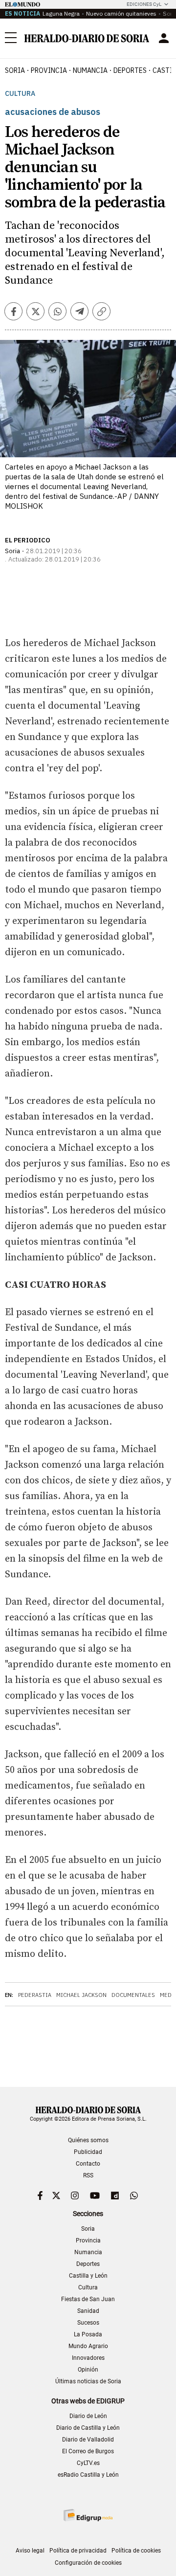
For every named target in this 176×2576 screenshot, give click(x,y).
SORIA (15, 70)
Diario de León (88, 2416)
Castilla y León (88, 2276)
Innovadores (88, 2358)
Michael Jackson (81, 1995)
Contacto (88, 2164)
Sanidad (88, 2311)
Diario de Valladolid (88, 2440)
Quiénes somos (88, 2140)
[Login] (164, 38)
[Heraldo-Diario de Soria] (87, 38)
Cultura (20, 94)
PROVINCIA (49, 70)
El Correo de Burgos (88, 2451)
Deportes (88, 2264)
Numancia (88, 2252)
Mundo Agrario (88, 2346)
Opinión (88, 2370)
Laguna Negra (61, 13)
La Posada (88, 2334)
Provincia (88, 2240)
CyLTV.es (88, 2463)
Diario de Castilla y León (88, 2428)
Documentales (133, 1995)
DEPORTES (130, 70)
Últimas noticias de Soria (88, 2381)
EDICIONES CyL (144, 4)
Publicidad (88, 2152)
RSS (88, 2175)
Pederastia (35, 1995)
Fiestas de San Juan (88, 2299)
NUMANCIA (90, 70)
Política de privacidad (78, 2551)
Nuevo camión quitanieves (121, 13)
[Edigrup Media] (88, 2515)
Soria (88, 2229)
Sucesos (88, 2323)
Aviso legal (30, 2551)
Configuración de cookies (88, 2563)
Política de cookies (136, 2551)
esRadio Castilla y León (88, 2475)
